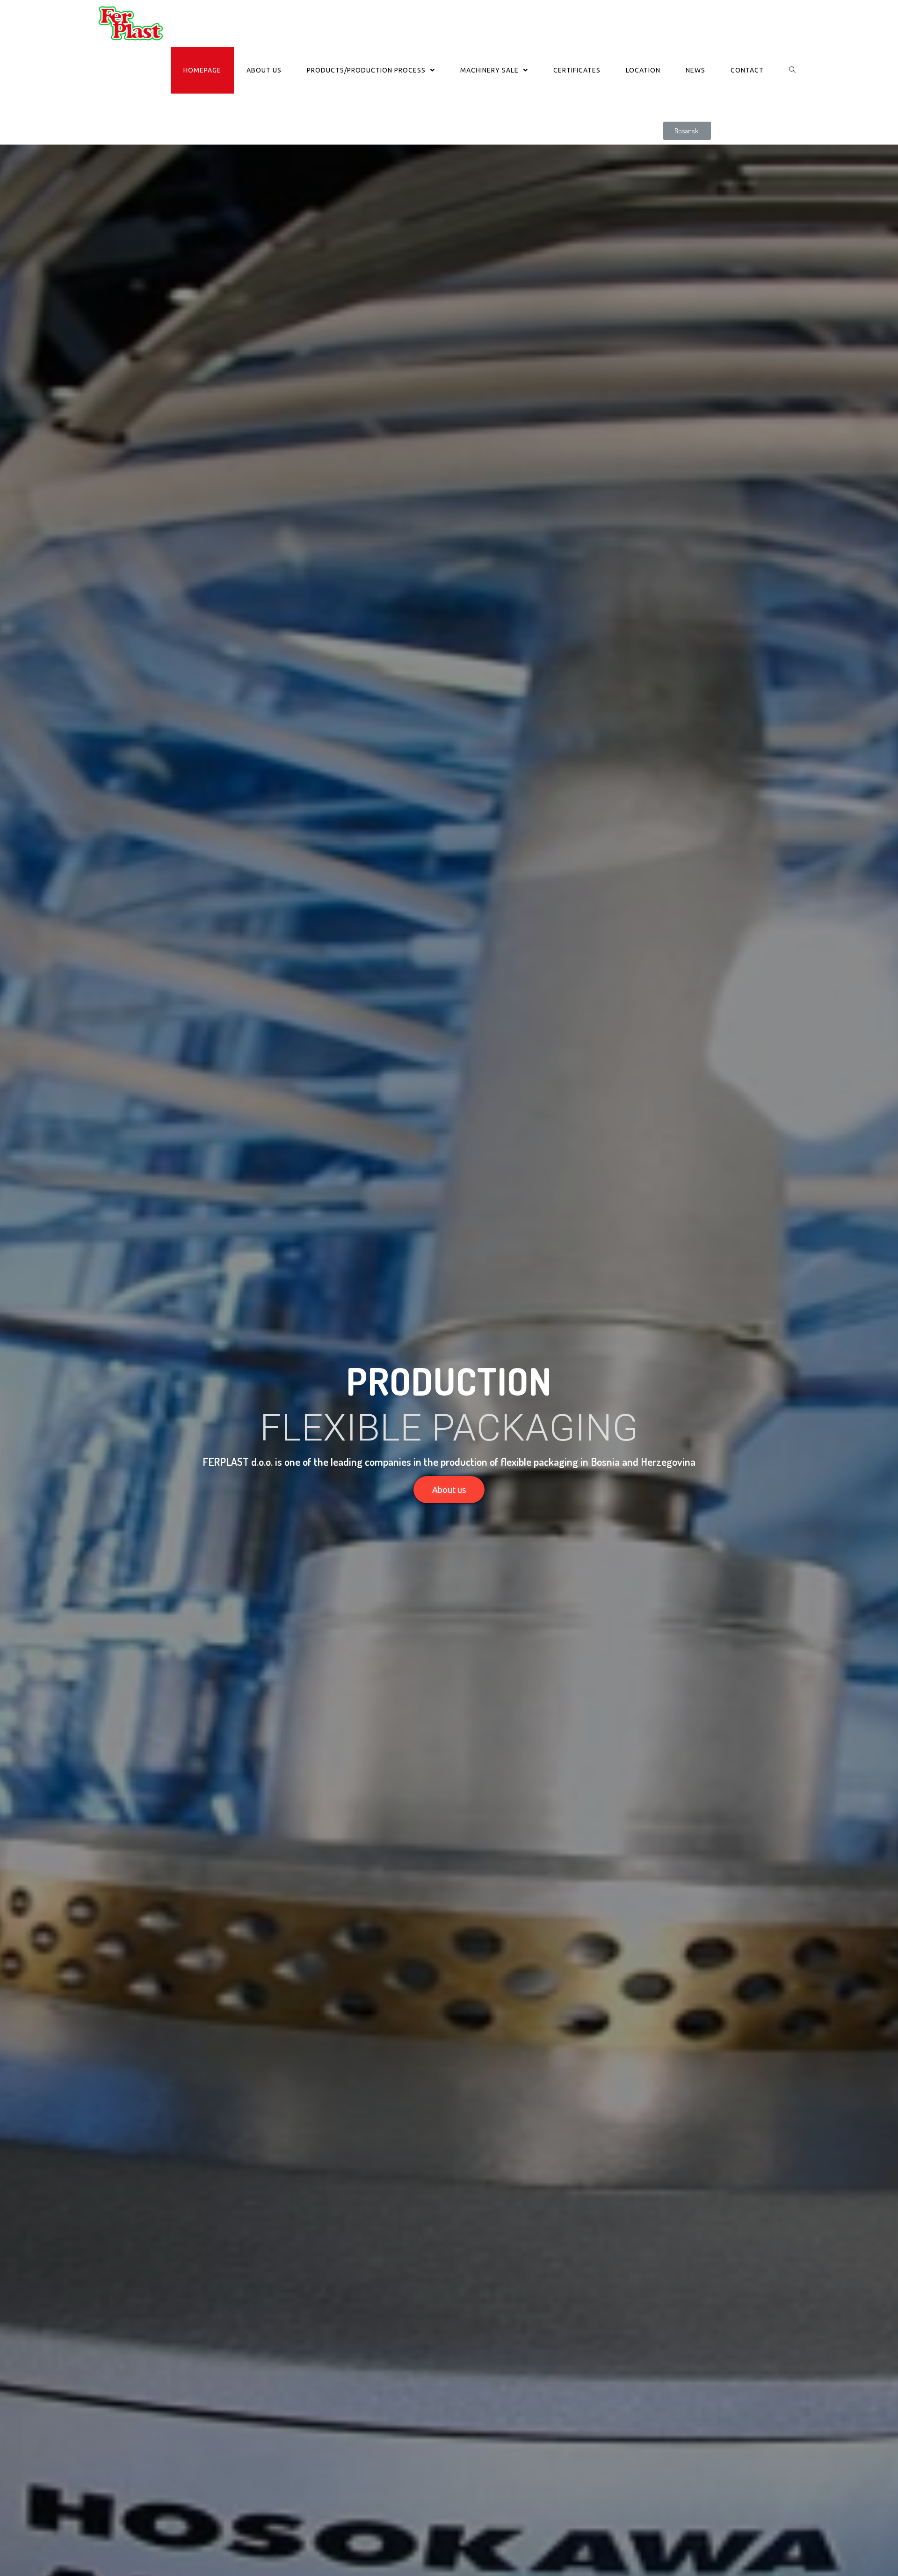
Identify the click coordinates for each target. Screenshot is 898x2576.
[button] (687, 131)
